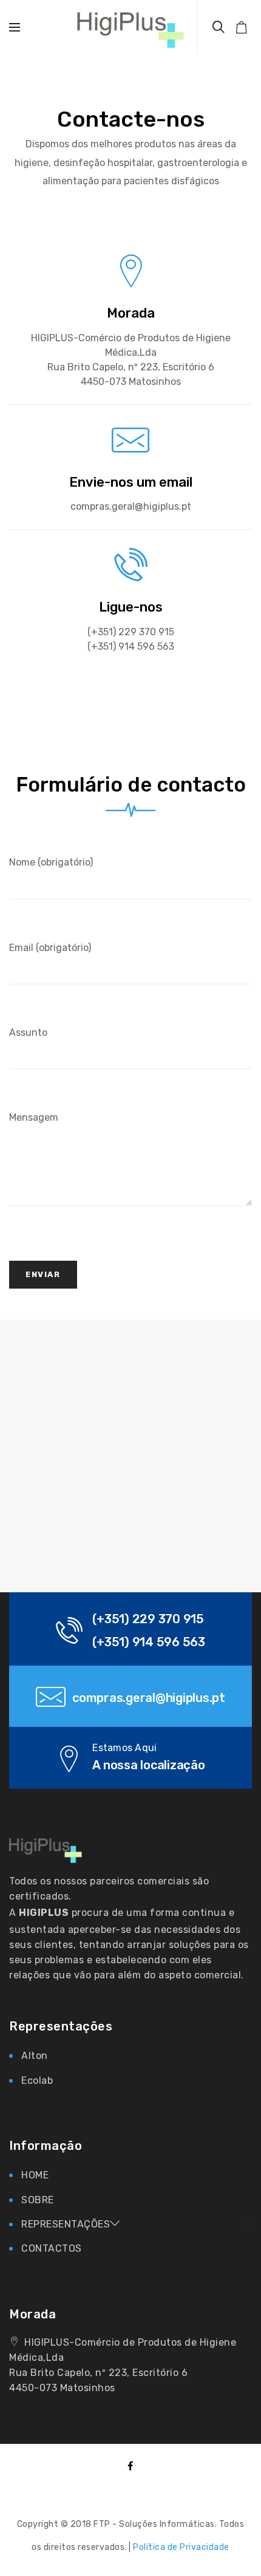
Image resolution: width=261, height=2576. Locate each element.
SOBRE (38, 2200)
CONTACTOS (52, 2248)
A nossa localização (148, 1765)
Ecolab (37, 2080)
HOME (35, 2175)
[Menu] (15, 27)
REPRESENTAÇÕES (66, 2224)
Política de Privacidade (181, 2547)
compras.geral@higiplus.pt (149, 1698)
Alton (35, 2056)
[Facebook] (131, 2467)
